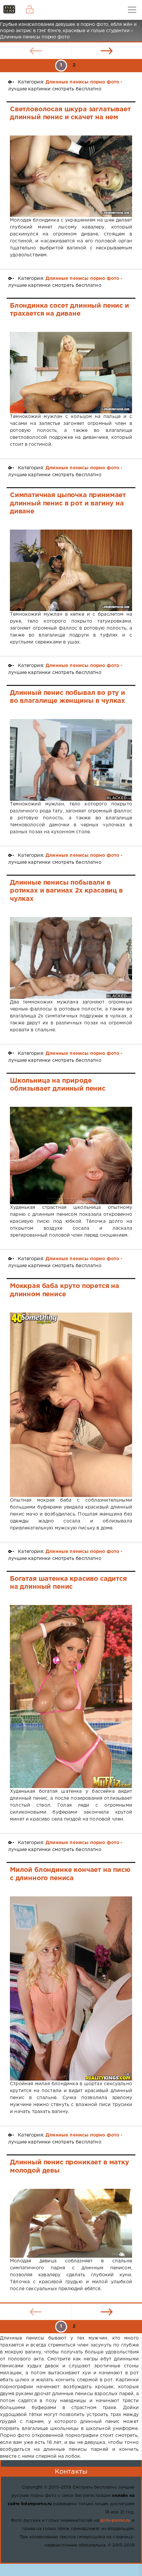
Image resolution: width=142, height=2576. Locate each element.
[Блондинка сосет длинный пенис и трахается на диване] (71, 373)
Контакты (71, 2472)
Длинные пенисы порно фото (82, 82)
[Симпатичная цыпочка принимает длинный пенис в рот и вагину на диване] (71, 570)
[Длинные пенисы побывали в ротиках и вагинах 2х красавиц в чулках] (71, 958)
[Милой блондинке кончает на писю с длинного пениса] (71, 1989)
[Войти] (30, 10)
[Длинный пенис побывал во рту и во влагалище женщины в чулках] (71, 760)
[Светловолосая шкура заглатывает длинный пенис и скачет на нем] (71, 176)
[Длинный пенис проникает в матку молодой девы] (71, 2223)
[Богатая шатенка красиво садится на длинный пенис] (71, 1697)
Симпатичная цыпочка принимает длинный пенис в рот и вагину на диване (68, 503)
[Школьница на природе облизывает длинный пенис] (71, 1156)
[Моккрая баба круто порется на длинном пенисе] (71, 1405)
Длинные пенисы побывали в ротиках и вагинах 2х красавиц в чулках (66, 891)
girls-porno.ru (115, 2521)
